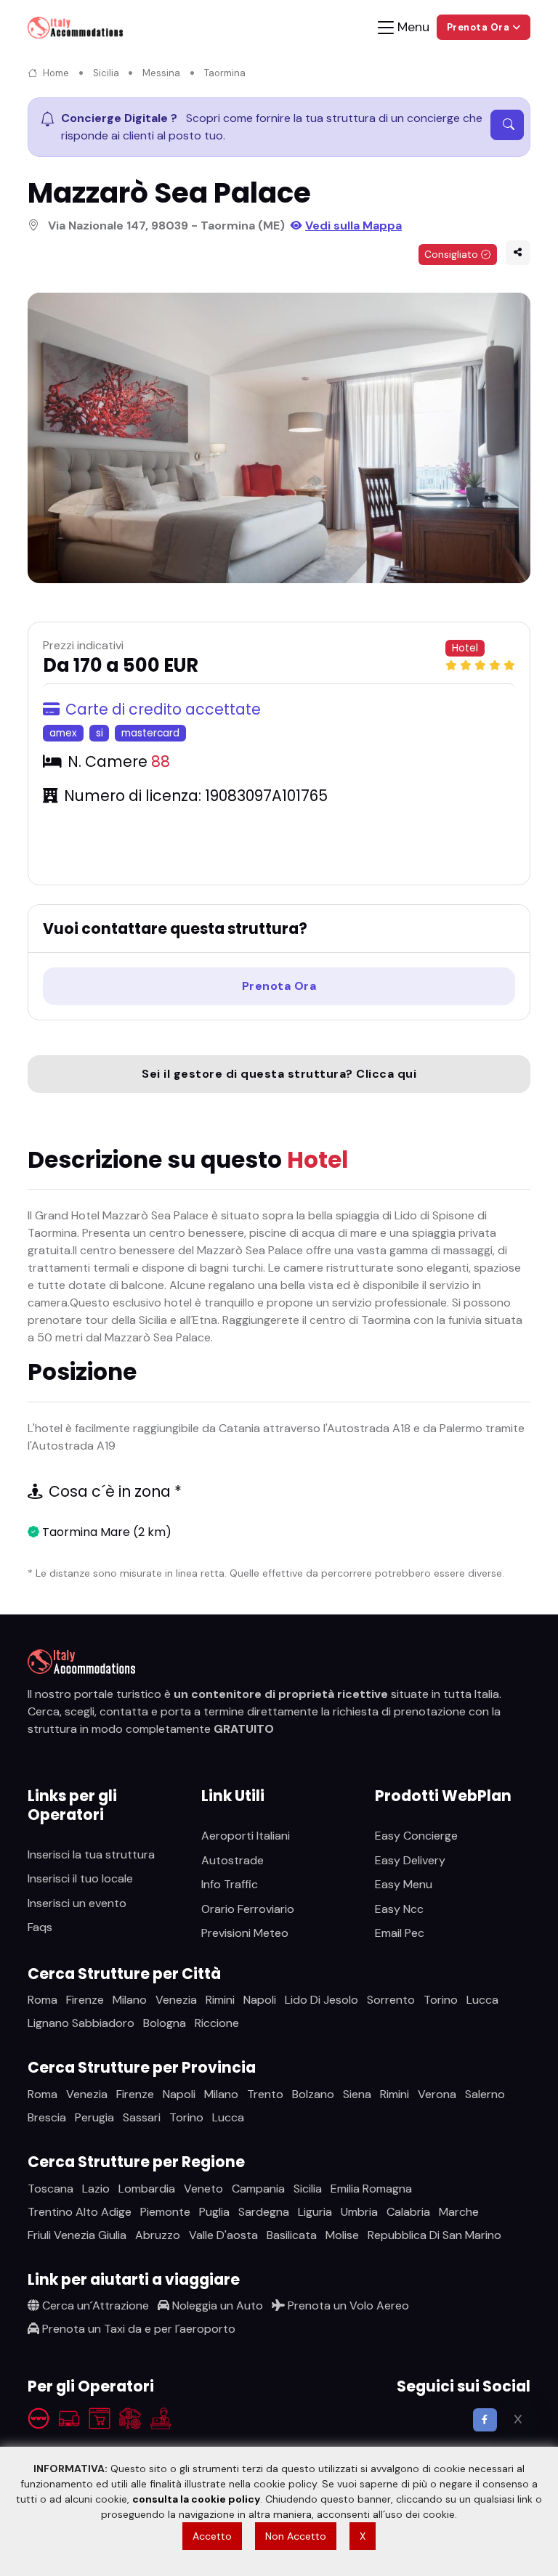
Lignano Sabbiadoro (81, 2023)
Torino (441, 2000)
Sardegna (264, 2212)
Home (56, 73)
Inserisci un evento (77, 1903)
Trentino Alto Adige (80, 2212)
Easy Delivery (410, 1860)
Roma (43, 2000)
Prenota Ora (279, 986)
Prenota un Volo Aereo (347, 2305)
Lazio (96, 2189)
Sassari (142, 2117)
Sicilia (106, 73)
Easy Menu (404, 1884)
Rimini (220, 2000)
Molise (342, 2235)
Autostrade (232, 1860)
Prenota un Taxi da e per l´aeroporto (137, 2329)
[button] (518, 253)
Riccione (217, 2023)
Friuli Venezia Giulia (77, 2235)
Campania (258, 2189)
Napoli (260, 2000)
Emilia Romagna (371, 2189)
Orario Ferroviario (248, 1909)
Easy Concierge (416, 1836)
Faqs (40, 1927)
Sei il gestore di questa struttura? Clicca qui (279, 1074)
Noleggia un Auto (216, 2305)
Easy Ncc (399, 1909)
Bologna (165, 2023)
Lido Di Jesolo (322, 2000)
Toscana (50, 2189)
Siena (357, 2094)
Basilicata (292, 2235)
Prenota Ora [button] (480, 27)
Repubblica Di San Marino (434, 2235)
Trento (265, 2094)
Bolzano (313, 2094)
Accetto (212, 2536)
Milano (130, 2000)
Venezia (176, 2000)
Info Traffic (230, 1884)
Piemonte (165, 2212)
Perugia (94, 2117)
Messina (161, 73)
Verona (437, 2094)
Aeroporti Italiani (246, 1836)
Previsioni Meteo (245, 1933)
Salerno (485, 2094)
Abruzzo (158, 2235)
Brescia (47, 2117)
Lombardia (147, 2189)
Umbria (359, 2212)
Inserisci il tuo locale (80, 1878)
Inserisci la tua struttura (91, 1854)
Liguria (315, 2212)
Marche (459, 2212)
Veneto (203, 2189)
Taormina (225, 73)
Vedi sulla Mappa (353, 225)
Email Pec (400, 1933)
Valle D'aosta (223, 2235)
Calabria (408, 2212)
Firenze (85, 2000)
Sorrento (391, 2000)
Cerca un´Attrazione (94, 2305)
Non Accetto (296, 2536)
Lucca (482, 2000)
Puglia (214, 2212)
